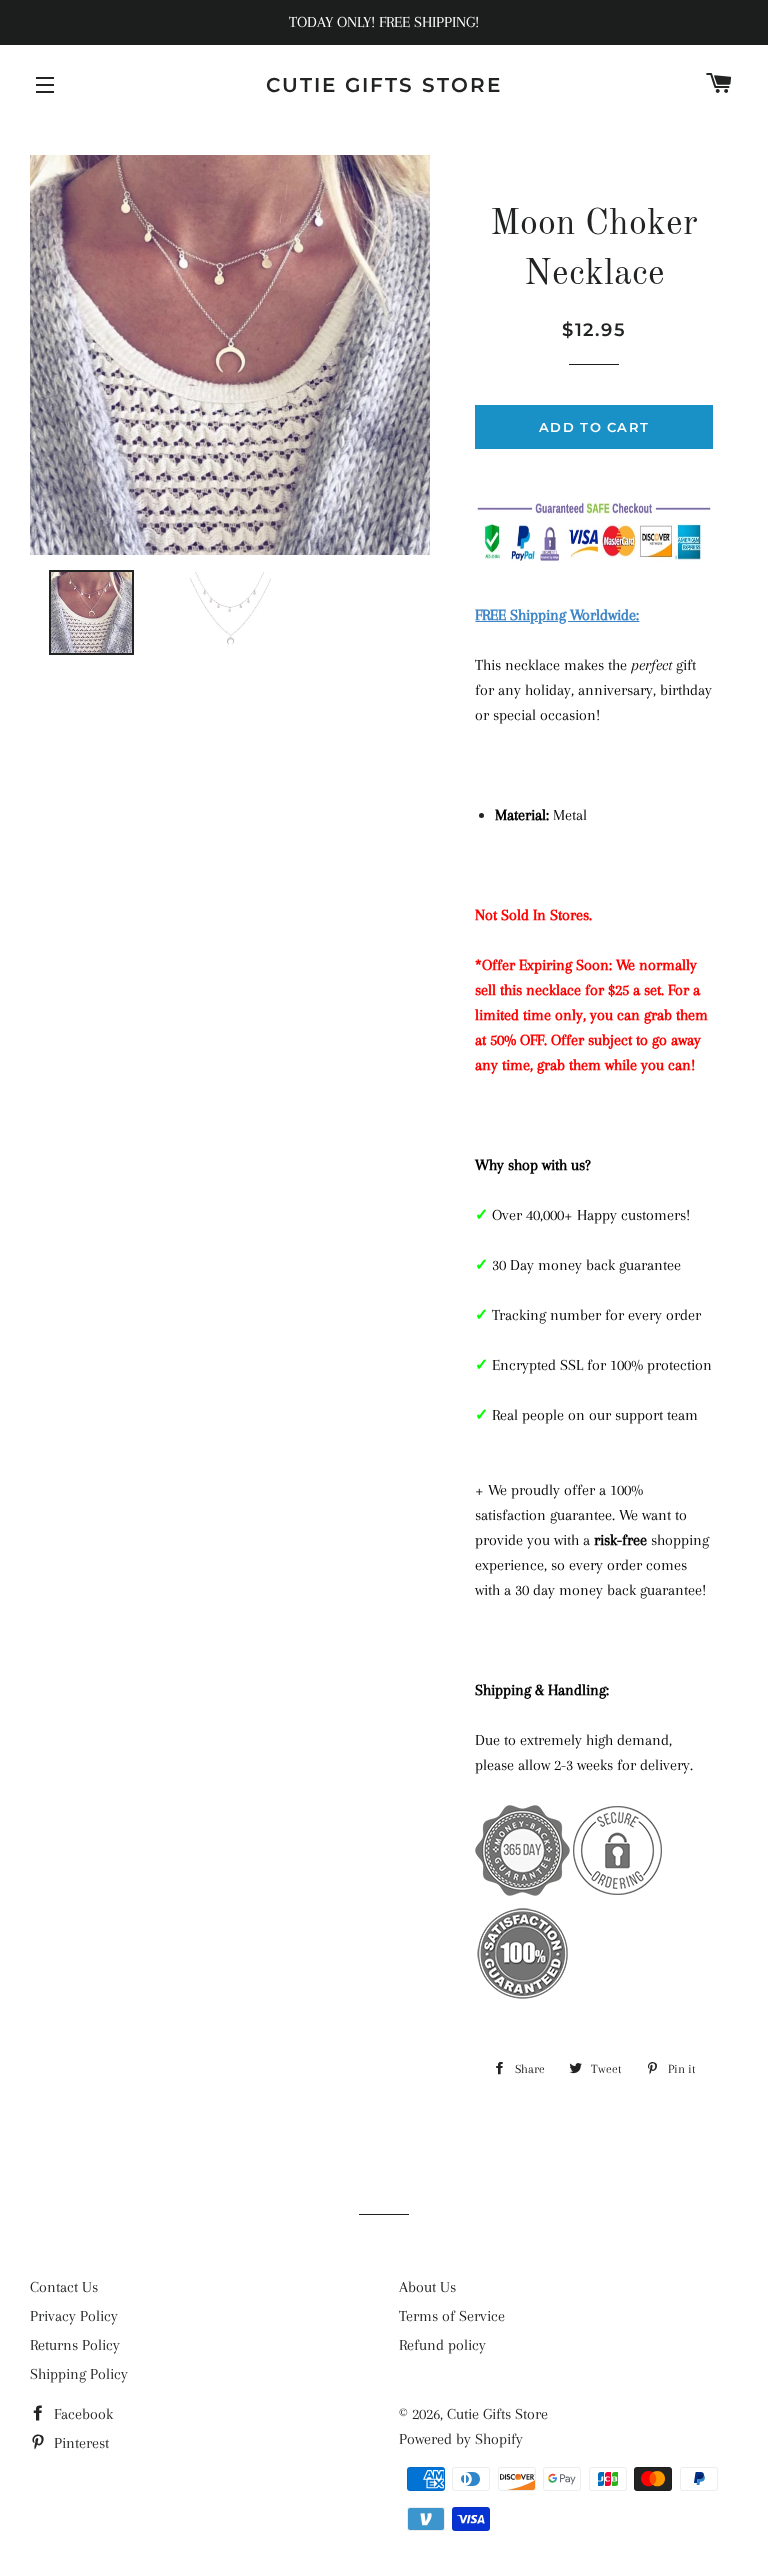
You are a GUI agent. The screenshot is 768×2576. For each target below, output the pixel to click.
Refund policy (442, 2345)
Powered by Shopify (461, 2439)
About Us (427, 2287)
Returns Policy (75, 2345)
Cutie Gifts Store (384, 85)
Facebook (81, 2414)
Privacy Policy (74, 2316)
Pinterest (79, 2443)
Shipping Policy (79, 2374)
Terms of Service (452, 2316)
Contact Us (64, 2287)
